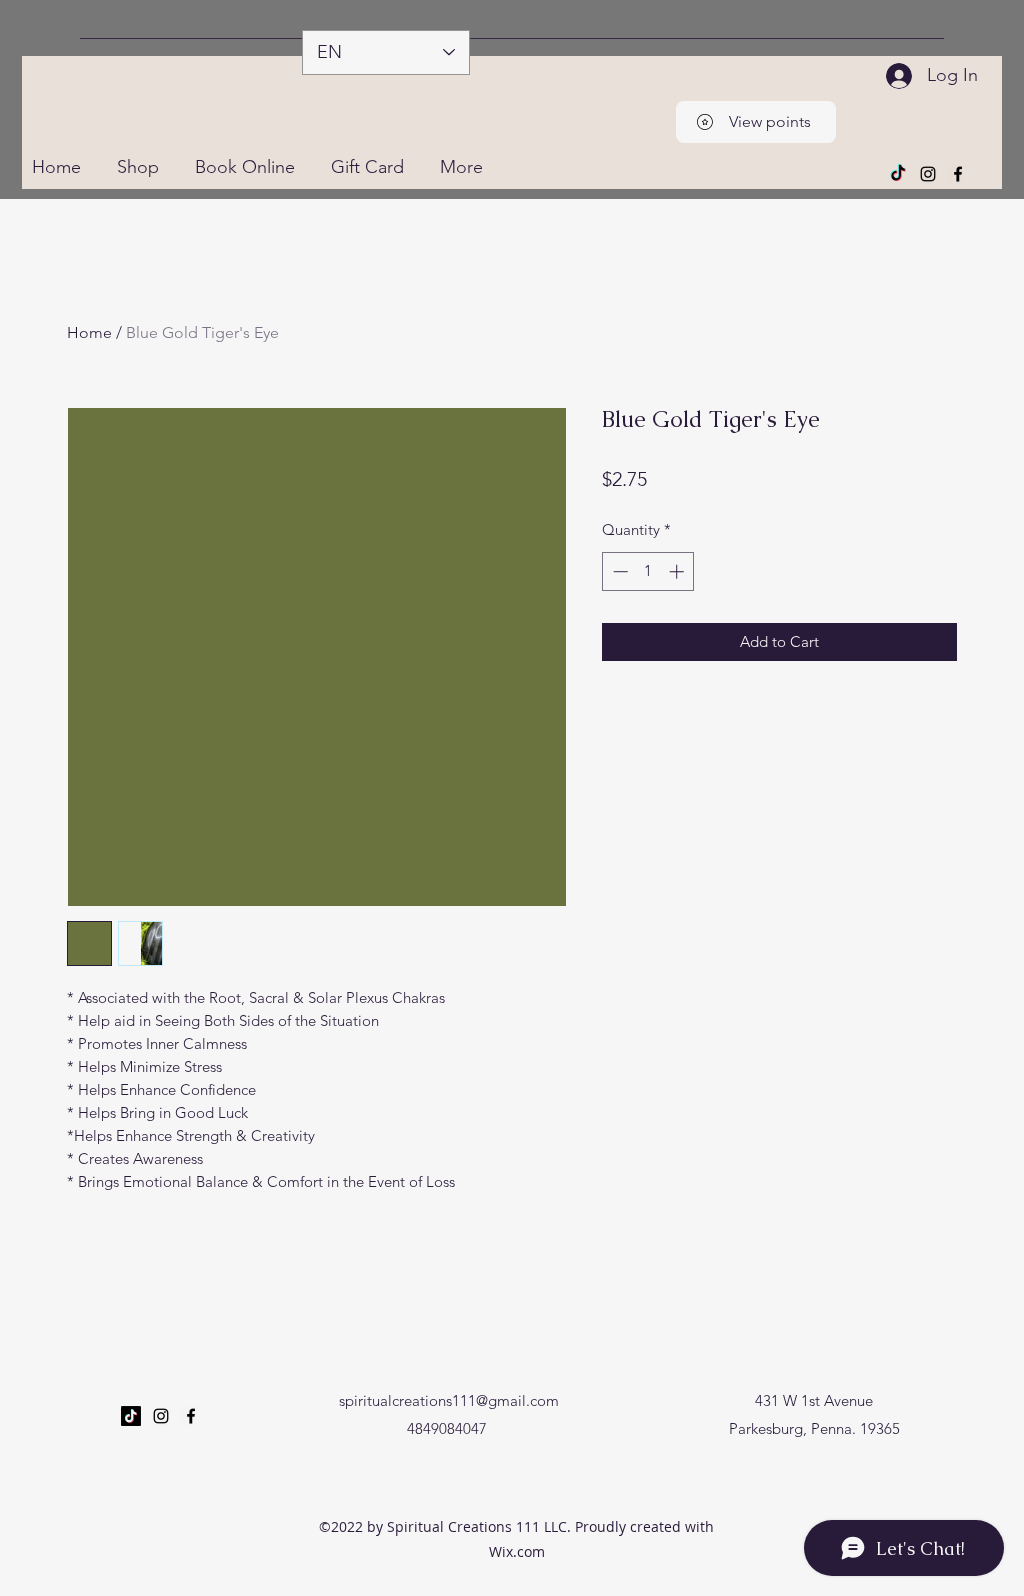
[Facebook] (958, 174)
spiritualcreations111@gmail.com (449, 1400)
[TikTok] (898, 174)
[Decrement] (618, 571)
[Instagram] (928, 174)
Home (89, 332)
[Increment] (678, 571)
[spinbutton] (648, 571)
